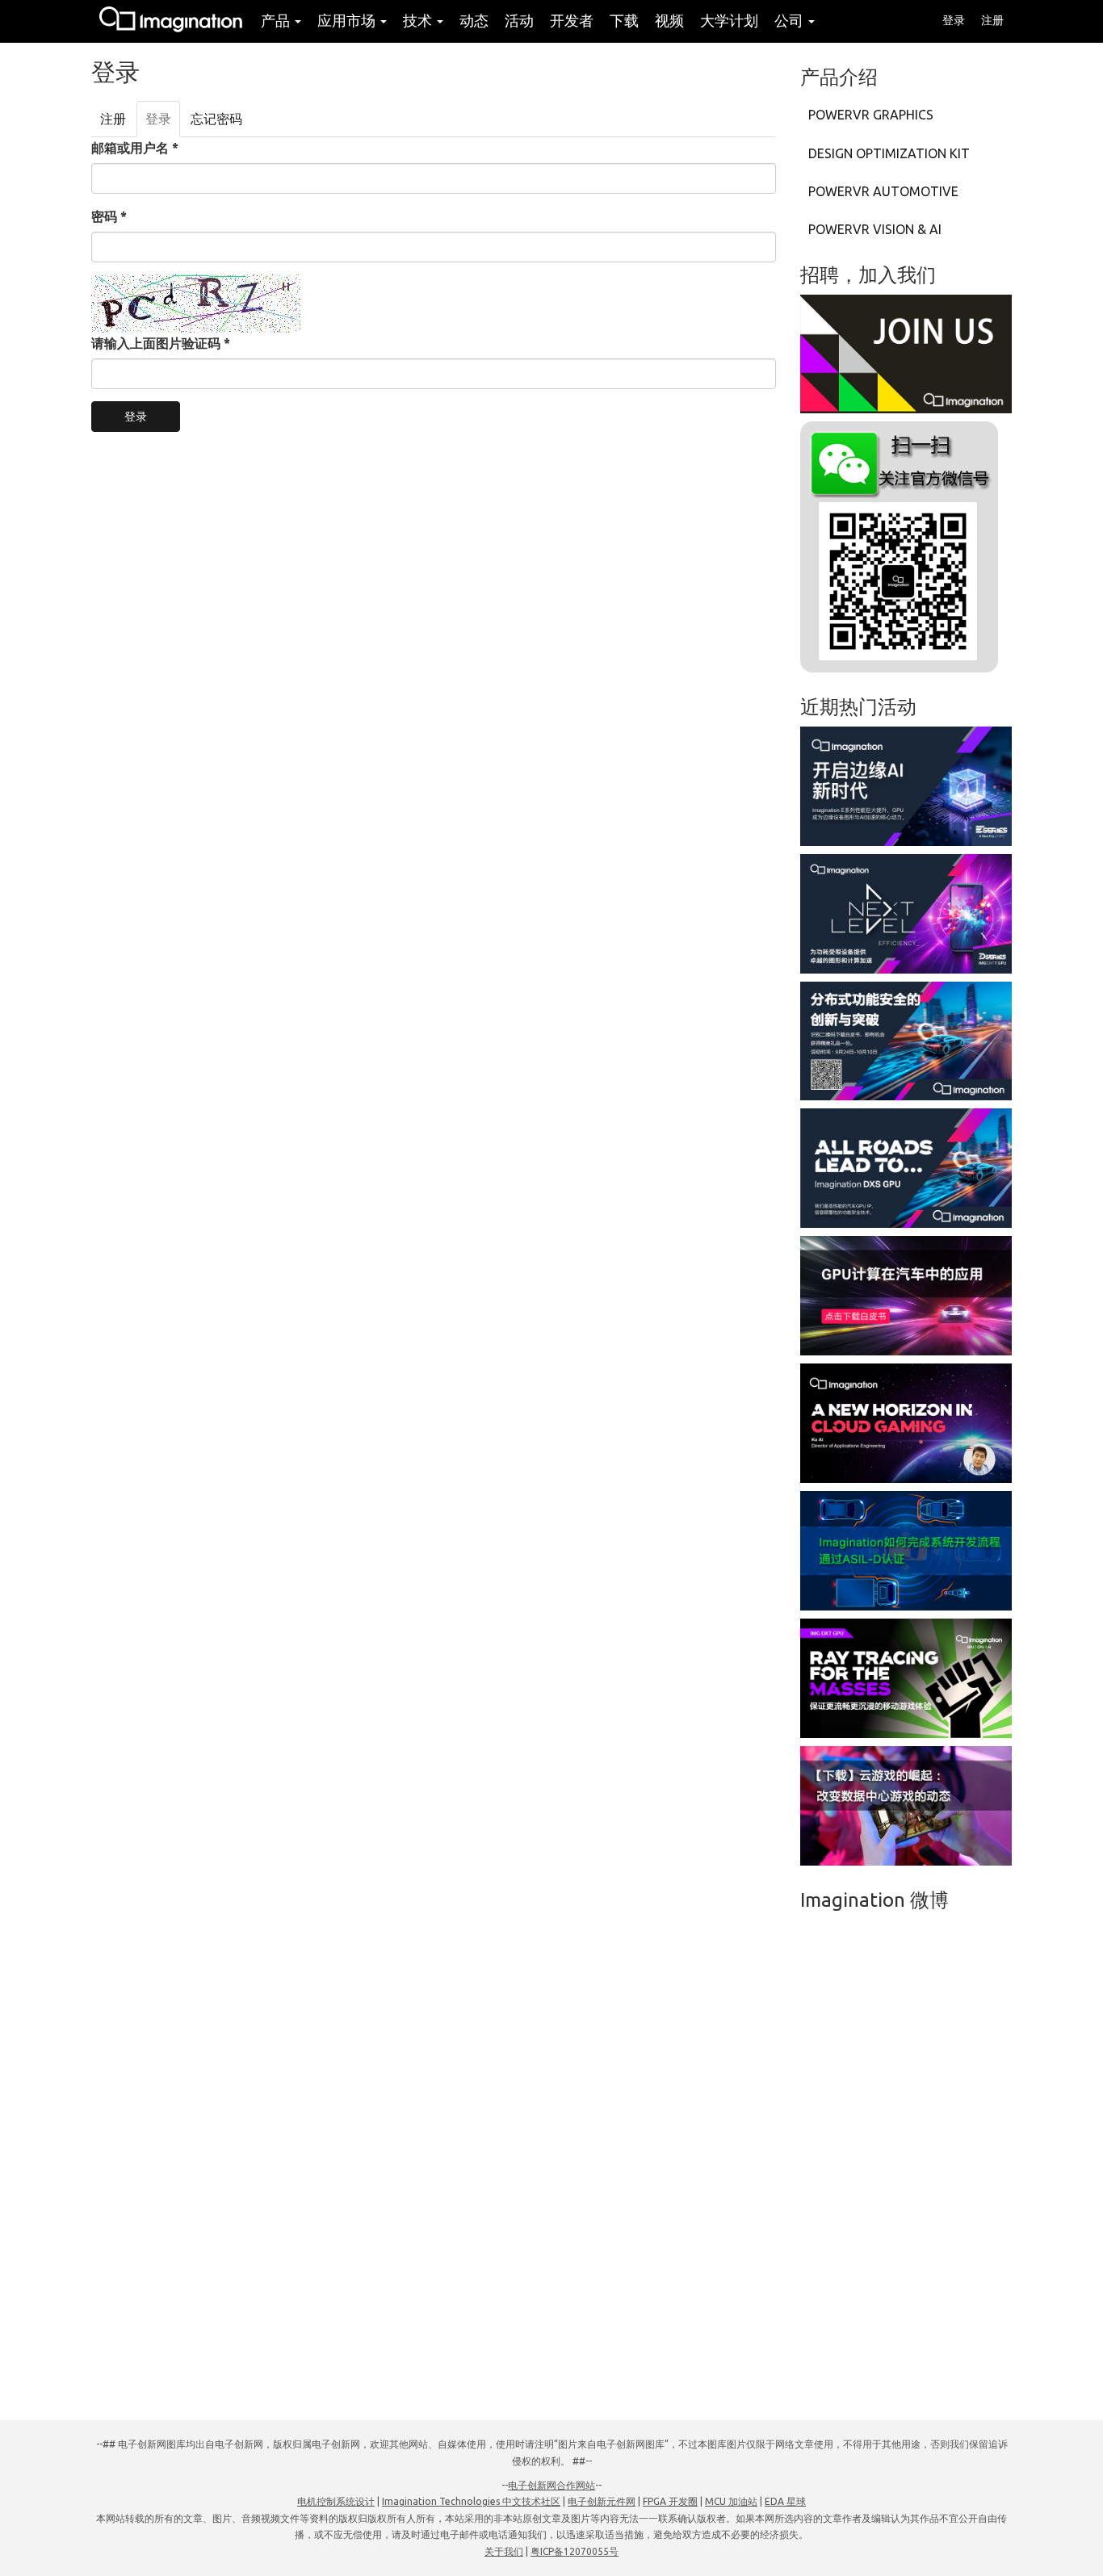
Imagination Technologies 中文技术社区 (471, 2501)
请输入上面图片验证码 (161, 343)
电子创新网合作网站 (551, 2485)
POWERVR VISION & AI (875, 229)
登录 (954, 20)
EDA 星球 (785, 2501)
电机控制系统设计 (336, 2501)
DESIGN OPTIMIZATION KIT (889, 153)
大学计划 (729, 20)
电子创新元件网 (602, 2501)
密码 (109, 216)
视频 (669, 20)
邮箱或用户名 (135, 148)
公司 (791, 20)
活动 (519, 20)
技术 (419, 20)
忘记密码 (216, 119)
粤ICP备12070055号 (575, 2551)
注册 (992, 20)
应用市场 (348, 20)
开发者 (572, 20)
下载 (624, 20)
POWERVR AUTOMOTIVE (883, 191)
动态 (474, 20)
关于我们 (504, 2551)
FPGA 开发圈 (670, 2501)
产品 (277, 20)
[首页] (172, 21)
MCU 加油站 (731, 2501)
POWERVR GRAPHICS (871, 115)
